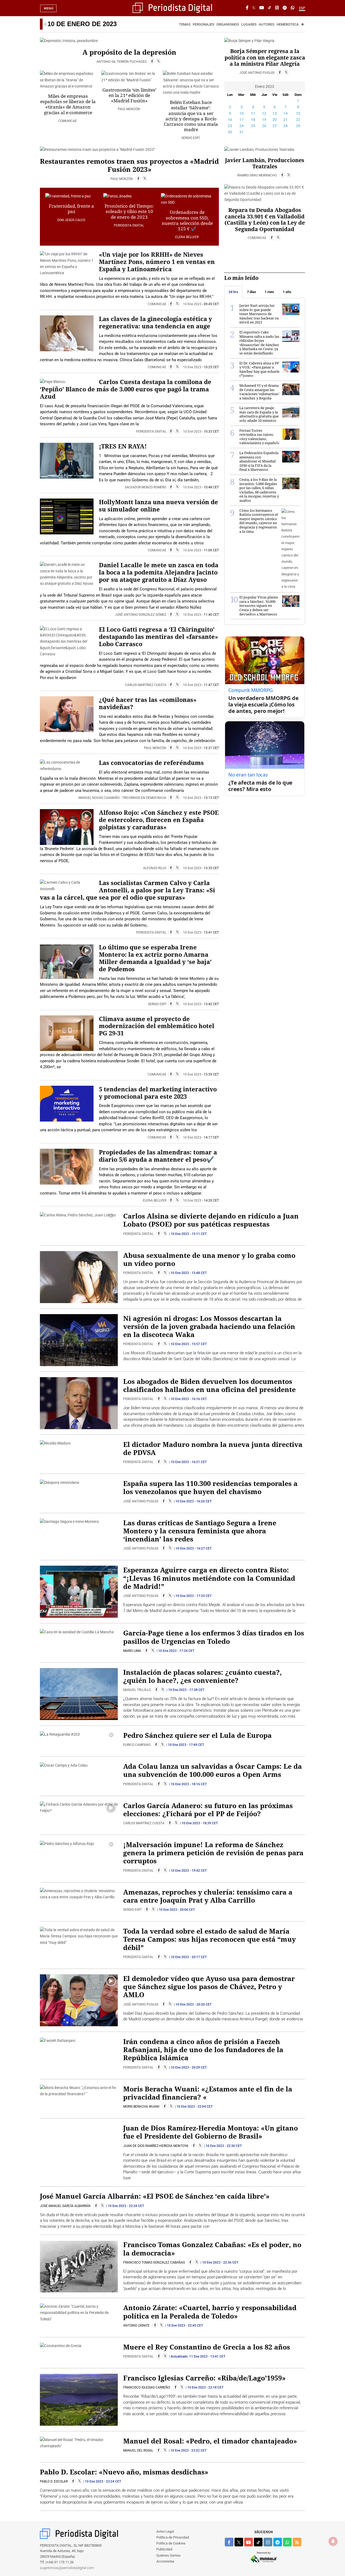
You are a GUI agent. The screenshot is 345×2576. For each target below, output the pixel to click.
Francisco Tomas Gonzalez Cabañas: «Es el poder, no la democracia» (212, 2248)
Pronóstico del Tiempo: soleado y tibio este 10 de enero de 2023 (129, 211)
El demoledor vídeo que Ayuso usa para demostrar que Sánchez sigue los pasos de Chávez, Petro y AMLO (209, 1986)
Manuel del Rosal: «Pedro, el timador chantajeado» (210, 2441)
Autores (267, 24)
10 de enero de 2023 (82, 24)
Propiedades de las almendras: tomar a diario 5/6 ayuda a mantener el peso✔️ (158, 1156)
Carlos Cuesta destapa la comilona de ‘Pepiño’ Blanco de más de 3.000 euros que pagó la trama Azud (126, 389)
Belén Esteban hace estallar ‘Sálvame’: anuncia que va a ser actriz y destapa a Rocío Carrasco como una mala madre (191, 116)
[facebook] (229, 2542)
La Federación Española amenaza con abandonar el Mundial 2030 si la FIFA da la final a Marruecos (259, 461)
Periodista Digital (129, 225)
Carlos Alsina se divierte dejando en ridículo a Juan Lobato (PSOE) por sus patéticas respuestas (211, 1220)
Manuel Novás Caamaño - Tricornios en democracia (123, 798)
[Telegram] (285, 8)
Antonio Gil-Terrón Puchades (122, 62)
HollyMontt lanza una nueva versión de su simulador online (158, 506)
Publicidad (164, 2549)
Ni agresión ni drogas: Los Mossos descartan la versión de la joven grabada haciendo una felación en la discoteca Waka (209, 1326)
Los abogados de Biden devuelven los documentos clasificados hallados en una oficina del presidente (209, 1385)
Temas (185, 24)
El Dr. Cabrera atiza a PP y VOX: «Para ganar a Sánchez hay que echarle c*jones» (259, 369)
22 (298, 120)
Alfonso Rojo (155, 868)
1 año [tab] (287, 292)
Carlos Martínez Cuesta (146, 685)
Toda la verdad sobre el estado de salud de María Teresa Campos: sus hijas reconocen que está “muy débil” (209, 1939)
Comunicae (68, 121)
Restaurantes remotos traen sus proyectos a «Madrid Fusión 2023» (129, 165)
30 (230, 132)
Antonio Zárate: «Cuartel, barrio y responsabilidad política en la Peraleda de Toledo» (210, 2312)
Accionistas (165, 2561)
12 (264, 113)
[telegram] (278, 2542)
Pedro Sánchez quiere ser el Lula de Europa (197, 1735)
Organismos (228, 24)
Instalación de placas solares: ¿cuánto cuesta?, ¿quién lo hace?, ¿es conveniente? (202, 1676)
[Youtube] (262, 8)
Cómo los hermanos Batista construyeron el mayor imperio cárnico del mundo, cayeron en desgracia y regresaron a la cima (259, 521)
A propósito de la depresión (129, 52)
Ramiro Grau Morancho (257, 175)
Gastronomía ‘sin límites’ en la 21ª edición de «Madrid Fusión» (129, 95)
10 (241, 113)
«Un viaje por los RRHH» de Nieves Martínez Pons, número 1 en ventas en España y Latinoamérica (157, 262)
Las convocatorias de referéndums (151, 763)
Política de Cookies (171, 2543)
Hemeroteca (288, 24)
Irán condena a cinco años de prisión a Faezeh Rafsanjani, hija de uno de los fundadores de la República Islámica (203, 2049)
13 (275, 113)
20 (275, 120)
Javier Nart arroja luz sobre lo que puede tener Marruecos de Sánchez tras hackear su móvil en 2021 (259, 314)
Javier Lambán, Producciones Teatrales (265, 163)
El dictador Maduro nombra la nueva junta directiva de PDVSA (213, 1448)
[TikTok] (270, 8)
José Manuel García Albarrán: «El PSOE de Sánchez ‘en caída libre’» (155, 2196)
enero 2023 (265, 86)
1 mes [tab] (269, 292)
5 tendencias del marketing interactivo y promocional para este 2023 (158, 1093)
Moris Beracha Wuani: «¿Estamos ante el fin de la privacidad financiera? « (208, 2093)
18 (253, 120)
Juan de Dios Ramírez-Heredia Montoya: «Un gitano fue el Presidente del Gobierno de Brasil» (211, 2132)
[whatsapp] (293, 8)
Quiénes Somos (168, 2555)
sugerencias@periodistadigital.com (67, 2568)
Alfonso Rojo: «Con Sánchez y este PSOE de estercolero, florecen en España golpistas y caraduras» (159, 820)
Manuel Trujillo (137, 1690)
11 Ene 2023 (198, 2356)
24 (241, 126)
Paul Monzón (129, 109)
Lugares (249, 24)
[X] (254, 8)
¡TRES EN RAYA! (123, 446)
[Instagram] (277, 8)
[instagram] (268, 2542)
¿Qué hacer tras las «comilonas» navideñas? (148, 703)
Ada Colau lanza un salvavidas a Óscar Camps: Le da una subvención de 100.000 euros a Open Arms (213, 1770)
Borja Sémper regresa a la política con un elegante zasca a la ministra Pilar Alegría (265, 57)
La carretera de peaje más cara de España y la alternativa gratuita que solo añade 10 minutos (259, 414)
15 (298, 113)
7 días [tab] (251, 292)
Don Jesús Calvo (72, 220)
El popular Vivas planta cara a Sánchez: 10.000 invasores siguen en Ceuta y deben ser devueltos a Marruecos (259, 605)
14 (285, 113)
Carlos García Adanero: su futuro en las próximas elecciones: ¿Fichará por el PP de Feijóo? (208, 1809)
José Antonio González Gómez (141, 615)
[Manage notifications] (333, 2541)
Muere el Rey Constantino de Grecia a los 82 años (207, 2347)
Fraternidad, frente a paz (71, 209)
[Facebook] (247, 8)
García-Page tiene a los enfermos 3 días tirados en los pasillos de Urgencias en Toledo (214, 1637)
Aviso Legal (165, 2531)
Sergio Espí (191, 138)
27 (275, 126)
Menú (49, 8)
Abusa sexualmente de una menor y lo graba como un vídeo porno (209, 1259)
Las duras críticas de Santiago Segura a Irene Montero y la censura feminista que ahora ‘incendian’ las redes (200, 1531)
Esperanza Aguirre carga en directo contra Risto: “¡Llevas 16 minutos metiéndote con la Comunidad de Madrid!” (209, 1578)
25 (253, 126)
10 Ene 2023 (192, 304)
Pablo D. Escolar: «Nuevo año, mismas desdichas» (124, 2472)
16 (230, 120)
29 (298, 126)
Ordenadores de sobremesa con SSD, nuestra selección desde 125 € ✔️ (187, 220)
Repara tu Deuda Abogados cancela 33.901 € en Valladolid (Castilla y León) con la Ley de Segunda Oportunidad (265, 220)
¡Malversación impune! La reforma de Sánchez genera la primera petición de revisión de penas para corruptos (213, 1853)
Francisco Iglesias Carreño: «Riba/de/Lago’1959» (204, 2378)
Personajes (203, 24)
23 (230, 126)
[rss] (297, 2542)
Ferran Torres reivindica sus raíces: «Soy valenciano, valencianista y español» (259, 437)
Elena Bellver (187, 237)
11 (253, 113)
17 (241, 120)
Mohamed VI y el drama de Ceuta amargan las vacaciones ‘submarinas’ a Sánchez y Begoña (259, 392)
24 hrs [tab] (233, 292)
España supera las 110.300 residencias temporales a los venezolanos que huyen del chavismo (210, 1487)
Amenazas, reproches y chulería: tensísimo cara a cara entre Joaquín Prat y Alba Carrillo (208, 1896)
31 (241, 132)
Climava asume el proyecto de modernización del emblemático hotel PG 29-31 (157, 1026)
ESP (302, 8)
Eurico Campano (137, 1745)
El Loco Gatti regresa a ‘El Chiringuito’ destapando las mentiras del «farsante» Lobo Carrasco (158, 637)
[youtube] (249, 2542)
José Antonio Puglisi (257, 73)
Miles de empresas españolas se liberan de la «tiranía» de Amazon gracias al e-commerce (68, 104)
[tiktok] (258, 2542)
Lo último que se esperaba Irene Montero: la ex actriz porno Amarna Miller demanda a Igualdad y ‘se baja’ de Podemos (155, 958)
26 (264, 126)
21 (285, 120)
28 (285, 126)
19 (264, 120)
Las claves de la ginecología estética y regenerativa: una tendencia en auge (156, 322)
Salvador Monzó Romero (146, 487)
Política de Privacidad (173, 2537)
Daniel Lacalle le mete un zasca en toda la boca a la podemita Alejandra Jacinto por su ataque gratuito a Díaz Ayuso (159, 572)
